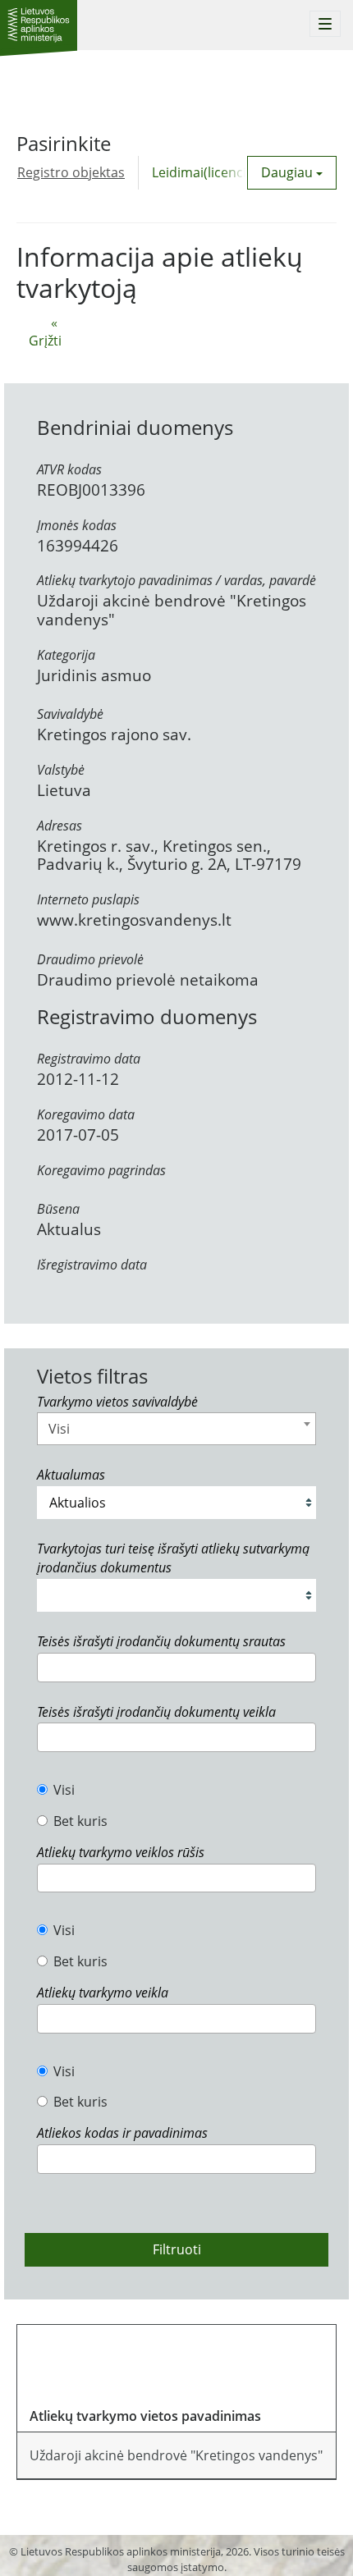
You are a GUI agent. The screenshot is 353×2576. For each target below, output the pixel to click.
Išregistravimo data (92, 1265)
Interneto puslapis (88, 899)
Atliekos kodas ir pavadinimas (122, 2133)
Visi (64, 1790)
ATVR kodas (69, 469)
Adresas (60, 826)
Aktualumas (71, 1475)
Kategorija (66, 655)
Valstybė (61, 770)
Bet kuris (80, 1821)
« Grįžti (45, 332)
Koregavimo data (86, 1114)
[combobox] (176, 1429)
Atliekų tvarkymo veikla (103, 1993)
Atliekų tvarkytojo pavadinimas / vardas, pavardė (176, 580)
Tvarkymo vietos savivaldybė (117, 1402)
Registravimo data (89, 1059)
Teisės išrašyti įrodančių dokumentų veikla (156, 1712)
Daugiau (289, 172)
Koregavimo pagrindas (101, 1170)
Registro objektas (71, 172)
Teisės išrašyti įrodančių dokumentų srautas (161, 1641)
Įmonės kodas (77, 525)
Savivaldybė (70, 714)
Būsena (58, 1209)
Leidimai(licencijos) (210, 172)
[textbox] (47, 1667)
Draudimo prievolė (90, 959)
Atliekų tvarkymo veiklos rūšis (121, 1852)
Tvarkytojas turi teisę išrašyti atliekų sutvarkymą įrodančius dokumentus (173, 1558)
